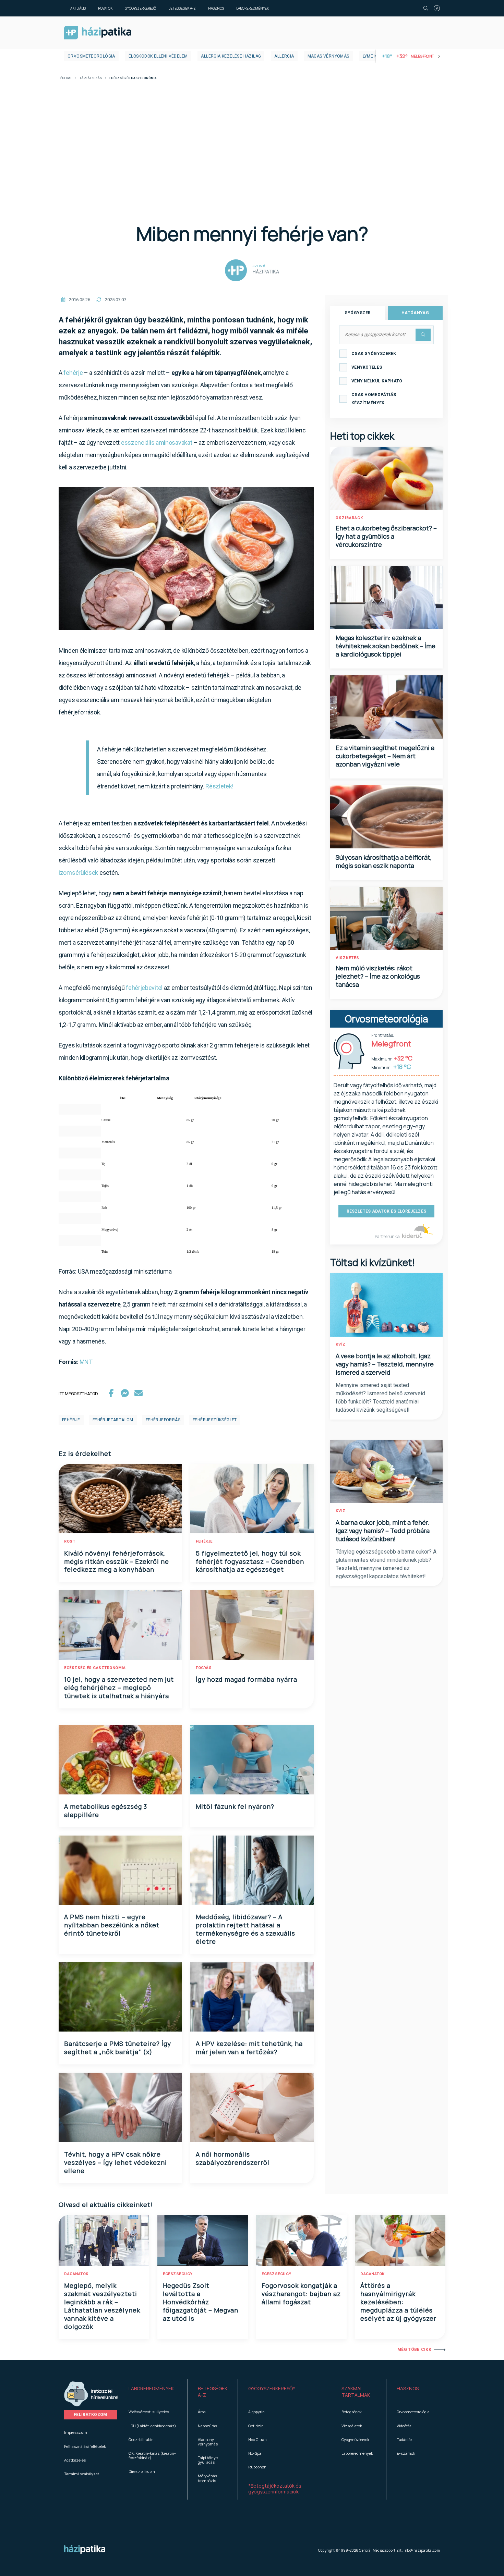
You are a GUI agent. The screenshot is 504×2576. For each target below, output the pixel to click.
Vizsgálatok (352, 2426)
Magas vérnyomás (328, 56)
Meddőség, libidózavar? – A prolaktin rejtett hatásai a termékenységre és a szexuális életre (245, 1929)
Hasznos (216, 8)
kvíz (341, 1344)
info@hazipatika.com (422, 2550)
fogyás (204, 1668)
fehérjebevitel (144, 988)
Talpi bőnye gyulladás (208, 2460)
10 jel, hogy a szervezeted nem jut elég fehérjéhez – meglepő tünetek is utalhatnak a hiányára (119, 1688)
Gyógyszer (358, 313)
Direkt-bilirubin (142, 2471)
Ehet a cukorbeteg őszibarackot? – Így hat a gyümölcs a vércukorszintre (386, 536)
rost (70, 1541)
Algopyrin (256, 2412)
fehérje (73, 373)
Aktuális (78, 8)
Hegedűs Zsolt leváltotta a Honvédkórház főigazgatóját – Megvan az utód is (201, 2302)
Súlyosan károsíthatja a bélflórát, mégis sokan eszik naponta (384, 861)
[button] (153, 2392)
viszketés (347, 958)
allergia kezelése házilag (231, 56)
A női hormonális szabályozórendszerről (233, 2158)
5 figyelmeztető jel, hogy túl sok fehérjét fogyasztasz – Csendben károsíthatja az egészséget (250, 1561)
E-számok (406, 2453)
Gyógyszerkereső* (272, 2388)
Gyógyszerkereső (140, 8)
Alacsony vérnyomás (208, 2442)
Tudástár (404, 2439)
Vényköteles (367, 367)
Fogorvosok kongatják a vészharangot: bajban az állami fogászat (301, 2294)
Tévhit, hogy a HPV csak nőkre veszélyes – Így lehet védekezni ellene (116, 2162)
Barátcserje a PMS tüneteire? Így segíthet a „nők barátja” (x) (118, 2048)
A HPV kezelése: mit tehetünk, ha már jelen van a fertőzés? (249, 2048)
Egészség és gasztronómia (95, 1668)
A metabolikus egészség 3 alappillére (106, 1811)
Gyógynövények (355, 2439)
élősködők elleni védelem (158, 56)
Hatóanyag (415, 313)
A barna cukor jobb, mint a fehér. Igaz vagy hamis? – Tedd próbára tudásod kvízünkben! (383, 1531)
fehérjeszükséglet (215, 1420)
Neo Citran (257, 2439)
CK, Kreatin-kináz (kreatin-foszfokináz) (152, 2455)
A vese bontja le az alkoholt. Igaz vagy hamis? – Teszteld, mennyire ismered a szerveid (385, 1364)
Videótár (404, 2426)
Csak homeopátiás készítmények (374, 399)
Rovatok (105, 8)
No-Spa (255, 2453)
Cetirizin (256, 2426)
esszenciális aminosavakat (157, 443)
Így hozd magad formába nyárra (247, 1679)
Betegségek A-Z (182, 8)
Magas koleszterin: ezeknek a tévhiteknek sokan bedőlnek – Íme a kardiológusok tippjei (386, 646)
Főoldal (65, 78)
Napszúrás (207, 2426)
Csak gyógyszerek (374, 354)
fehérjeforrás (163, 1420)
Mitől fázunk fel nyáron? (235, 1806)
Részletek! (219, 786)
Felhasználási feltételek (85, 2446)
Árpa (202, 2412)
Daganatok (76, 2274)
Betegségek (352, 2412)
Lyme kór (373, 56)
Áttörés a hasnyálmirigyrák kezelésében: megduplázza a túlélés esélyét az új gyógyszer (398, 2302)
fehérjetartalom (113, 1420)
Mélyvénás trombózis (207, 2478)
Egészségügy (178, 2274)
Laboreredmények (253, 8)
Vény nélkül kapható (377, 381)
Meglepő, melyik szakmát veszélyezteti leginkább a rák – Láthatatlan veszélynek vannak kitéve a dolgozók (102, 2306)
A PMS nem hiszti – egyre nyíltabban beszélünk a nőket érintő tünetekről (112, 1925)
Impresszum (76, 2432)
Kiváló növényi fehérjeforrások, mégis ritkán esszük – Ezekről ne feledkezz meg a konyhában (117, 1561)
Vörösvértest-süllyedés (149, 2412)
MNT (86, 1362)
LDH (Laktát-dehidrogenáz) (152, 2426)
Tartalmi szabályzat (82, 2474)
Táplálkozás (91, 78)
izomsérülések (78, 873)
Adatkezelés (75, 2460)
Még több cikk (414, 2350)
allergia (284, 56)
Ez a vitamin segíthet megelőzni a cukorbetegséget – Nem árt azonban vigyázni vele (385, 756)
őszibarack (349, 518)
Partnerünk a (388, 1236)
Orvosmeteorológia (91, 56)
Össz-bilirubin (141, 2439)
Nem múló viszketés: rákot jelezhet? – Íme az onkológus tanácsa (378, 976)
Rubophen (257, 2467)
